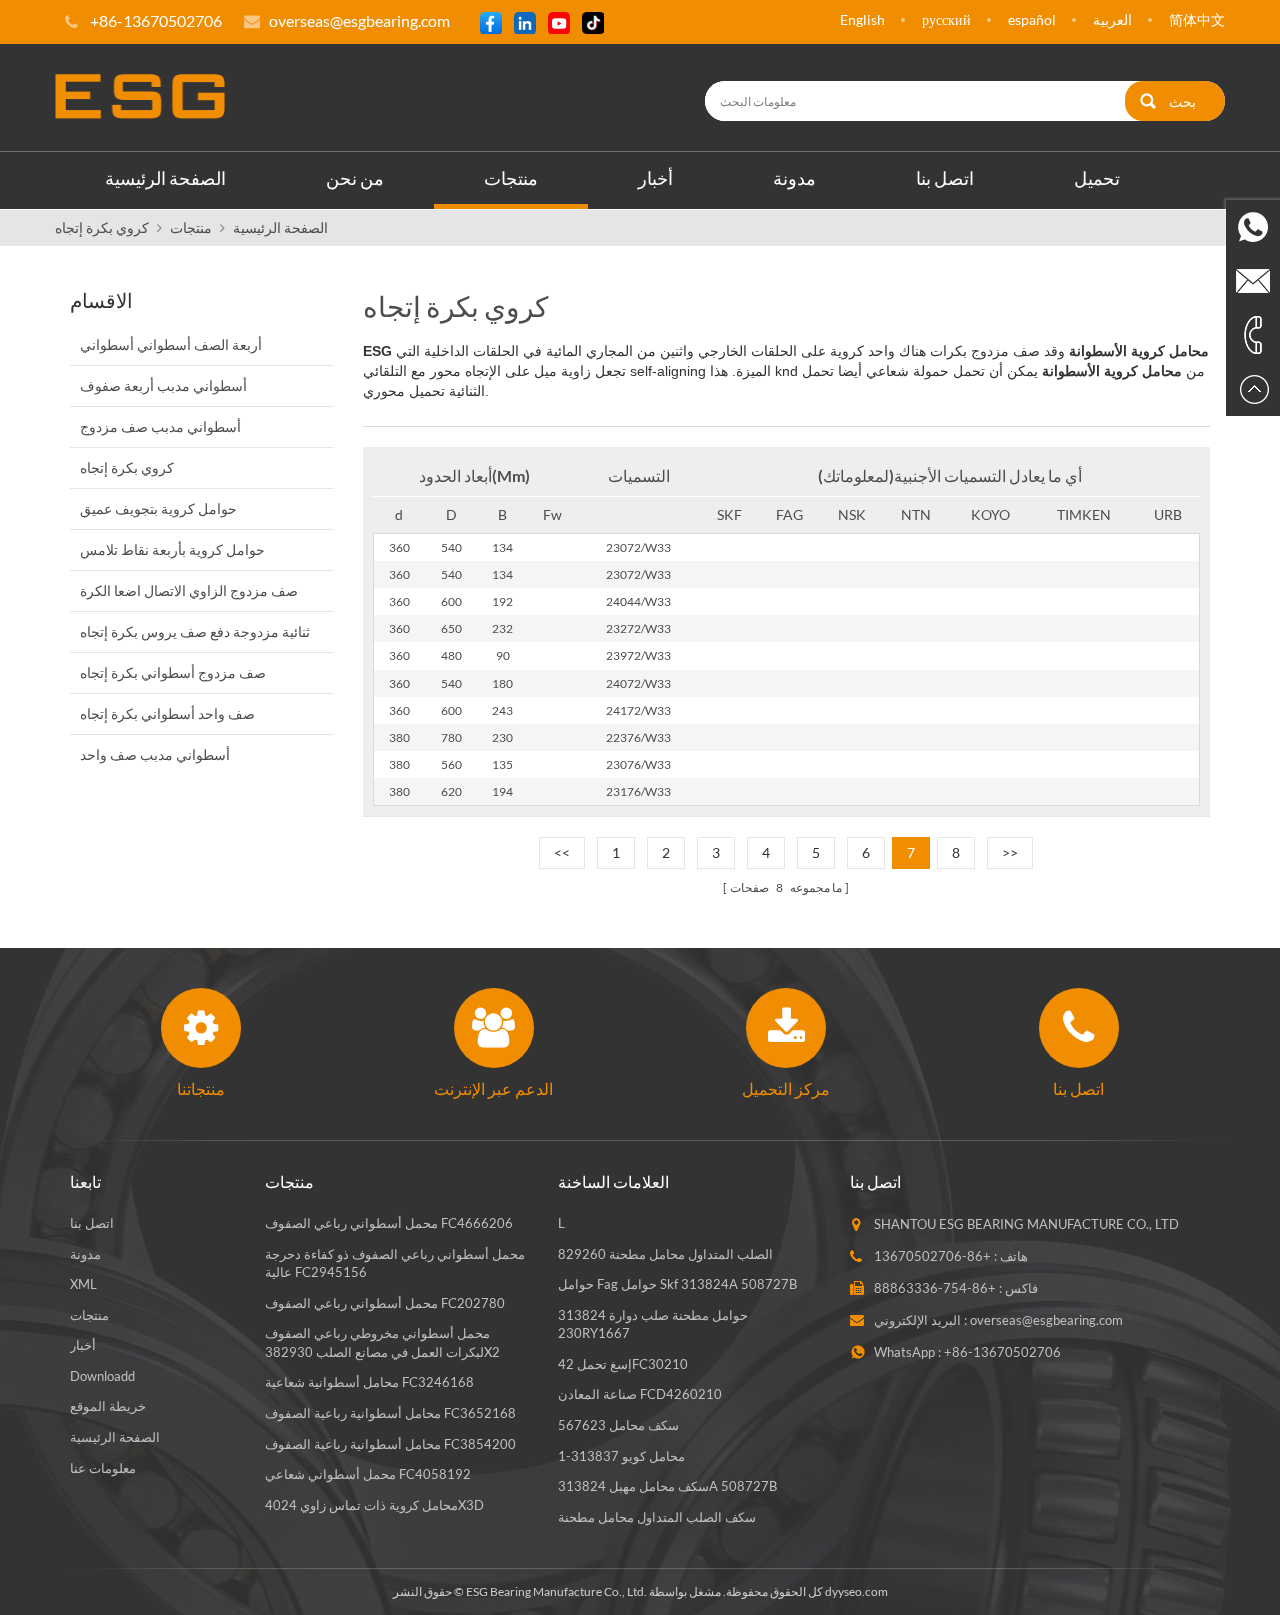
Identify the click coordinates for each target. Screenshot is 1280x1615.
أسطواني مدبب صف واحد (155, 754)
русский (946, 19)
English (862, 19)
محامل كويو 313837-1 (621, 1456)
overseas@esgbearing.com (359, 20)
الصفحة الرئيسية (165, 178)
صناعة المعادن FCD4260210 (640, 1394)
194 (502, 791)
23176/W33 (638, 791)
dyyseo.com (856, 1591)
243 (502, 710)
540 (451, 547)
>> (1010, 852)
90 (503, 655)
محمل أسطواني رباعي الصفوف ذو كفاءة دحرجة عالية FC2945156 (395, 1263)
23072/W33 (638, 547)
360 (399, 547)
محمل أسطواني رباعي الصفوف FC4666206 (389, 1223)
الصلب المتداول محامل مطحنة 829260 (665, 1254)
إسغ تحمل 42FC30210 (623, 1364)
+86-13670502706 (932, 1256)
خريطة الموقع (108, 1406)
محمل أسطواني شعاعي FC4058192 (368, 1474)
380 (399, 737)
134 (502, 547)
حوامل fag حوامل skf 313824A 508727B (677, 1284)
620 (451, 791)
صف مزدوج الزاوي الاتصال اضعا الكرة (189, 590)
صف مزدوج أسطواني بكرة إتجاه (173, 672)
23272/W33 (638, 628)
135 (502, 764)
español (1032, 19)
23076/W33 (638, 764)
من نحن (355, 178)
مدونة (794, 178)
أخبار (655, 178)
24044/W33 (638, 601)
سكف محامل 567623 (618, 1425)
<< (562, 852)
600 (451, 601)
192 (502, 601)
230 (502, 737)
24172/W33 (638, 710)
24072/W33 (638, 683)
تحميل (1097, 178)
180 (502, 683)
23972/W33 (638, 655)
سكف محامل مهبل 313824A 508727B (667, 1486)
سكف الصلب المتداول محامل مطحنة (657, 1517)
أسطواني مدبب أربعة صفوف (163, 385)
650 (451, 628)
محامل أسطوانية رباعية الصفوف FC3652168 (390, 1413)
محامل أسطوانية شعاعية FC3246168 (369, 1382)
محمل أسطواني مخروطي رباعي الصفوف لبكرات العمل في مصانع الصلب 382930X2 (382, 1342)
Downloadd (102, 1376)
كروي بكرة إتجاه (102, 227)
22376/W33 (638, 737)
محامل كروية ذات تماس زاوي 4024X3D (374, 1505)
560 (451, 764)
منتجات (511, 178)
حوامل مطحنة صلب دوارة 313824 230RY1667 (653, 1324)
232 (502, 628)
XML (83, 1284)
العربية (1112, 19)
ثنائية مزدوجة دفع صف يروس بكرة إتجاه (195, 631)
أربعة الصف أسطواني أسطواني (171, 344)
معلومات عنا (103, 1468)
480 (451, 655)
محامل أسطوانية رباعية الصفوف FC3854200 (390, 1444)
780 (451, 737)
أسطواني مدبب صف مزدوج (160, 426)
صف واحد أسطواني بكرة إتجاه (167, 713)
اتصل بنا (945, 178)
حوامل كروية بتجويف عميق (158, 508)
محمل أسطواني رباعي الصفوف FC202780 (385, 1303)
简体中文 (1197, 19)
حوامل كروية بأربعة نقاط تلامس (172, 549)
